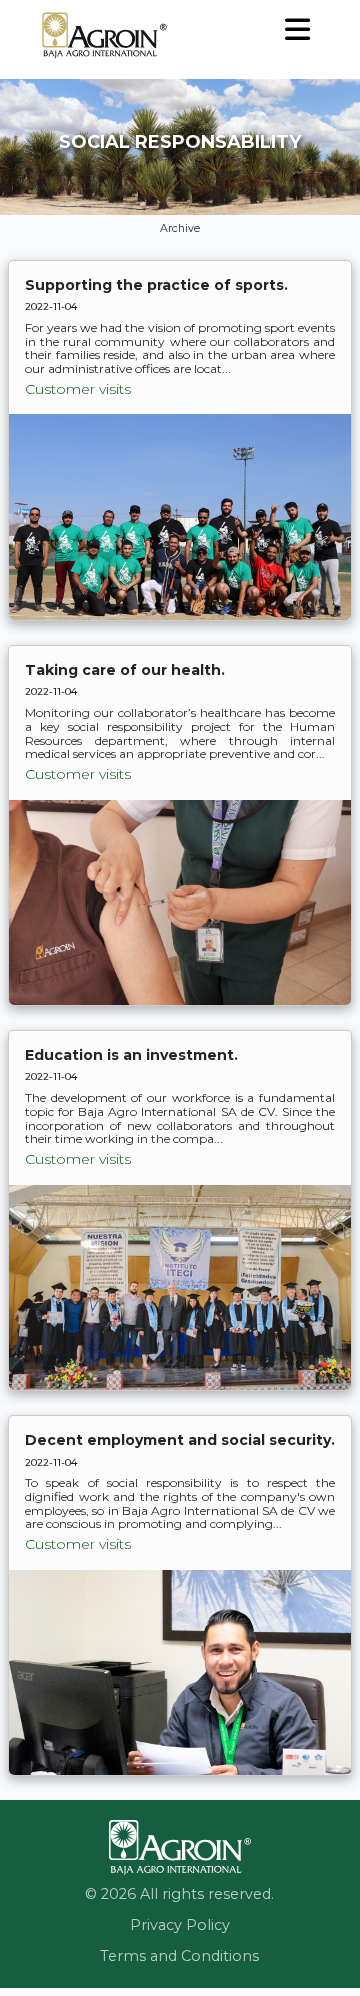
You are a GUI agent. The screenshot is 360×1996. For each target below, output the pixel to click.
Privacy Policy (180, 1925)
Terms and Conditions (179, 1956)
